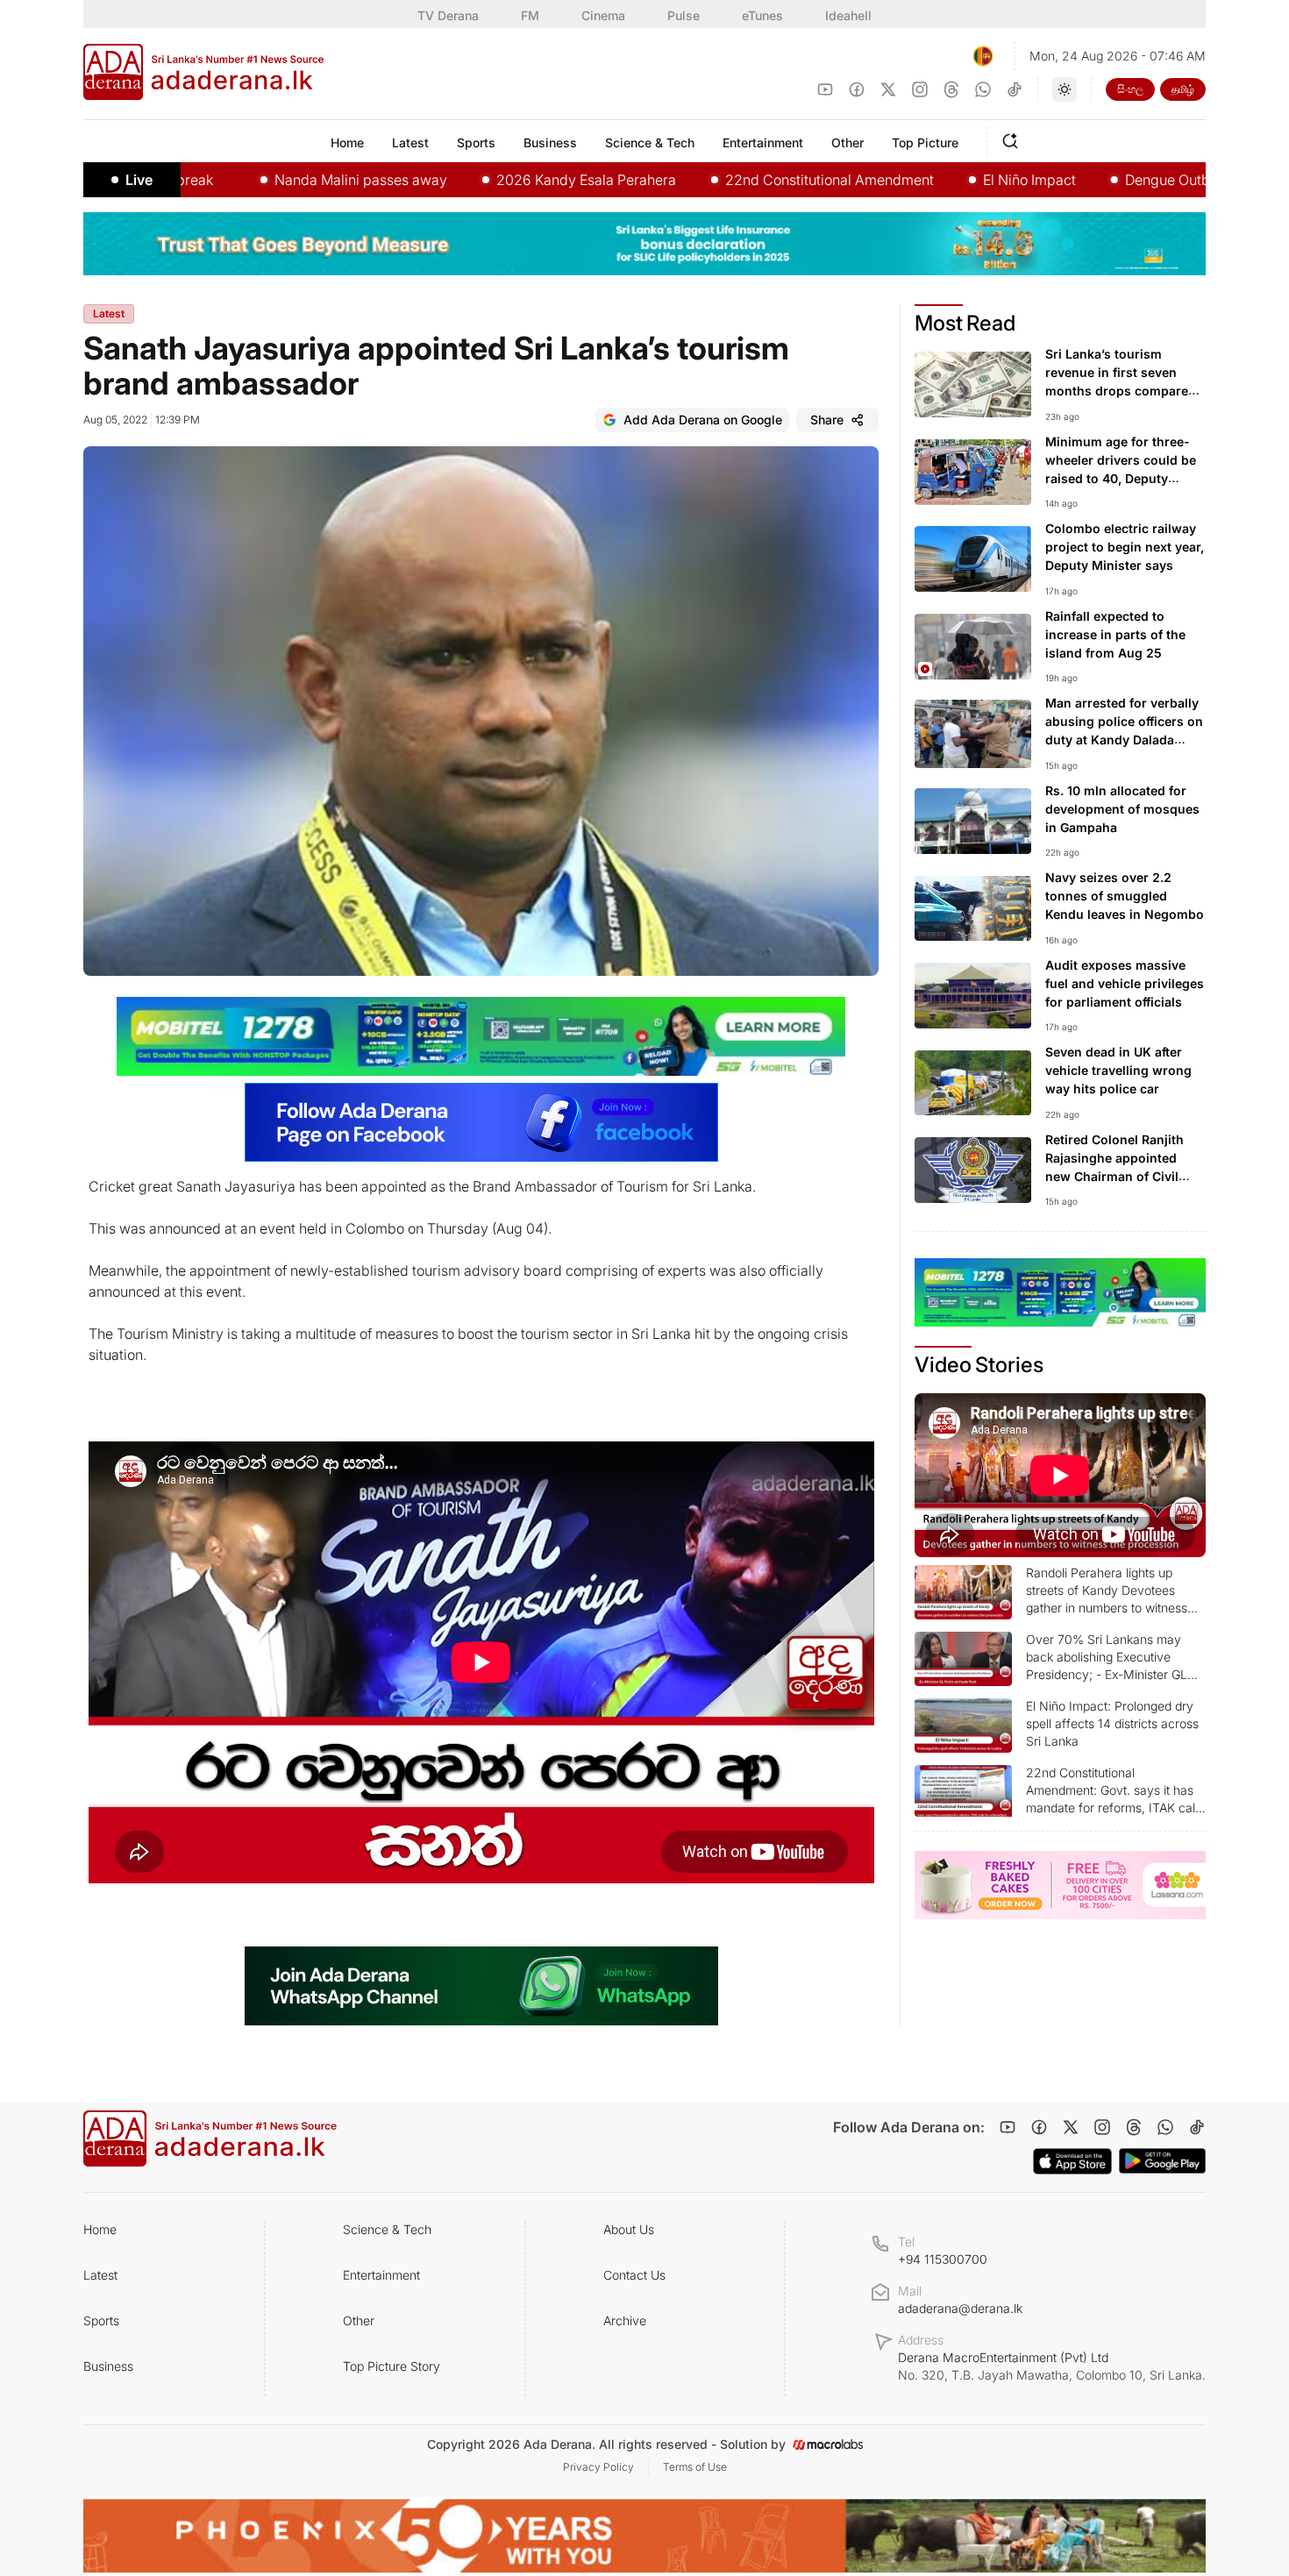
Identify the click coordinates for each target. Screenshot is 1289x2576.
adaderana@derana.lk (960, 2308)
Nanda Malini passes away (271, 180)
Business (108, 2366)
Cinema (603, 15)
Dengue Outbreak (1092, 180)
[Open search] (1014, 139)
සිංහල (1130, 89)
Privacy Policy (598, 2467)
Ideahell (848, 15)
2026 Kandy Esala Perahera (497, 180)
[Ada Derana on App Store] (1072, 2161)
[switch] (1065, 89)
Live (139, 180)
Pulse (684, 15)
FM (530, 15)
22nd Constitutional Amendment (740, 180)
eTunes (762, 15)
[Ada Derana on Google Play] (1162, 2161)
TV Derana (448, 15)
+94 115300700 (943, 2259)
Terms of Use (695, 2467)
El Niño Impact (940, 180)
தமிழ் (1183, 89)
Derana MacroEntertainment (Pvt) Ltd (1052, 2366)
